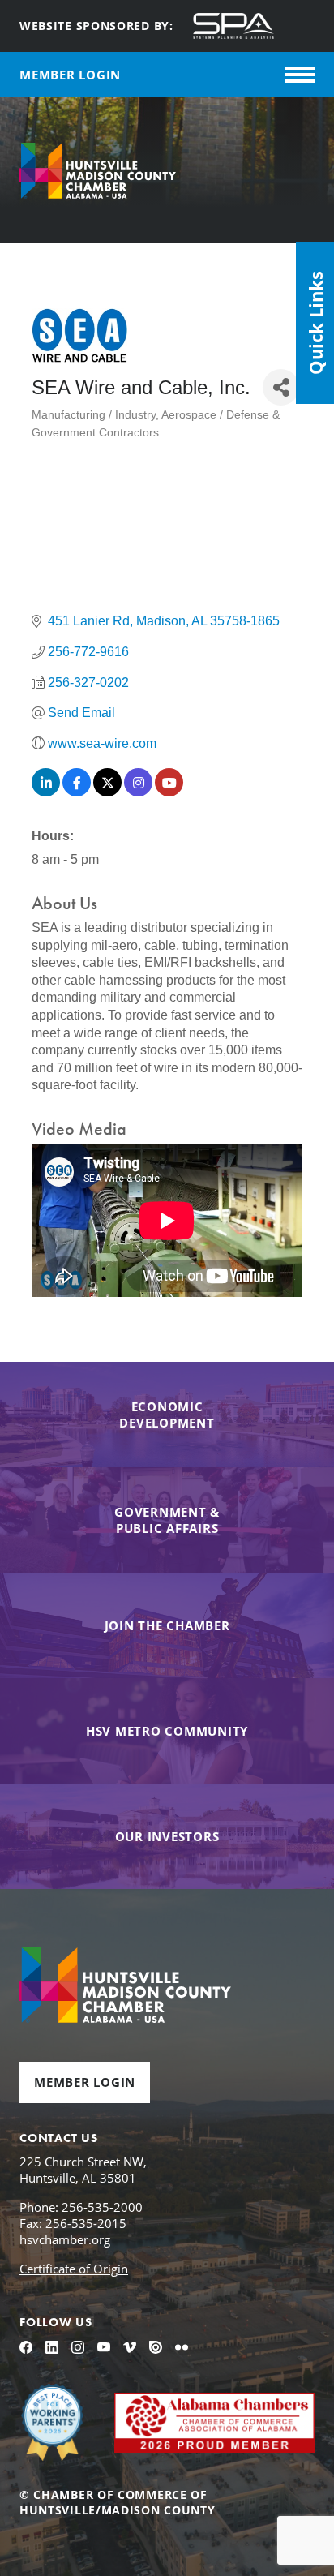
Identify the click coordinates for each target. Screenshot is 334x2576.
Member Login (85, 2082)
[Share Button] (281, 387)
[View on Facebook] (77, 792)
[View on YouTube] (169, 792)
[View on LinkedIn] (46, 792)
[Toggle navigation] (300, 75)
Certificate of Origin (74, 2269)
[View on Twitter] (107, 792)
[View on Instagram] (138, 792)
